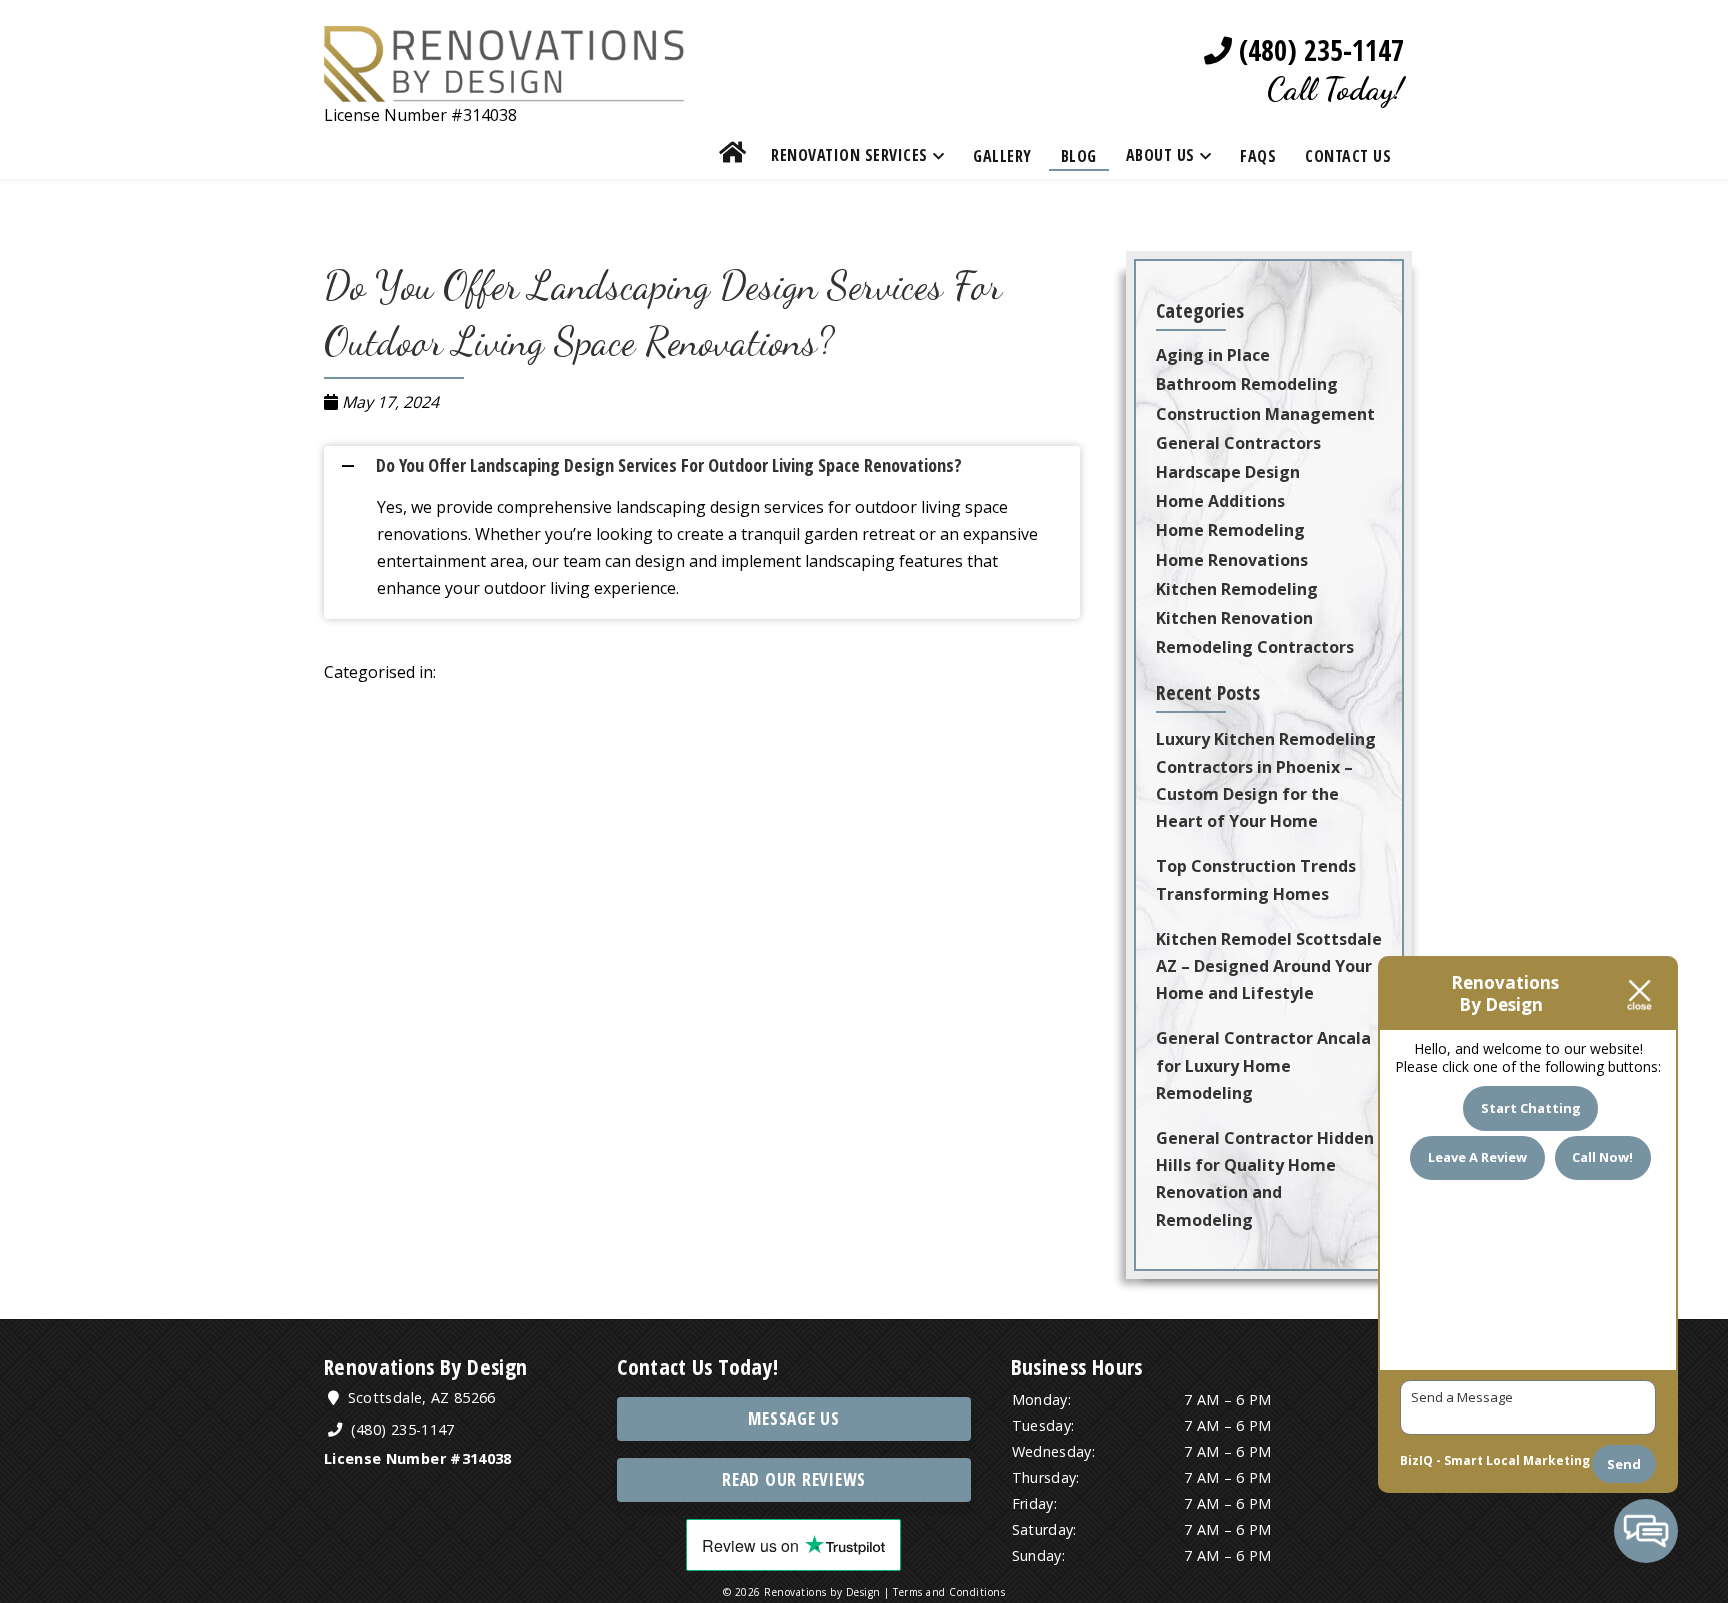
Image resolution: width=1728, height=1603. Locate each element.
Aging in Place (1213, 355)
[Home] (733, 155)
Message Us (794, 1418)
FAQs (1258, 156)
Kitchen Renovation (1234, 618)
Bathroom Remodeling (1247, 384)
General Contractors (1238, 443)
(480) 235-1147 (1318, 50)
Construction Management (1265, 414)
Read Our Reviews (794, 1479)
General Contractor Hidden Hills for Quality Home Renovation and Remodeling (1265, 1179)
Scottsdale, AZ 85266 (419, 1397)
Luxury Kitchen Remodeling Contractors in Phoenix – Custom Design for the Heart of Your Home (1266, 780)
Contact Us (1348, 156)
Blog (1079, 156)
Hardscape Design (1228, 472)
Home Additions (1220, 501)
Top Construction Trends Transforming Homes (1256, 879)
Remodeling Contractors (1255, 647)
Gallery (1002, 156)
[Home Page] (504, 88)
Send (1624, 1464)
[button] (709, 465)
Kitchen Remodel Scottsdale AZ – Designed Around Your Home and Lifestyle (1269, 966)
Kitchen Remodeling (1237, 589)
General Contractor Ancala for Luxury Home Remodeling (1263, 1065)
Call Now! (1602, 1157)
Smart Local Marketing (1517, 1460)
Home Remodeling (1230, 530)
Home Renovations (1232, 560)
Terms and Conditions (949, 1592)
